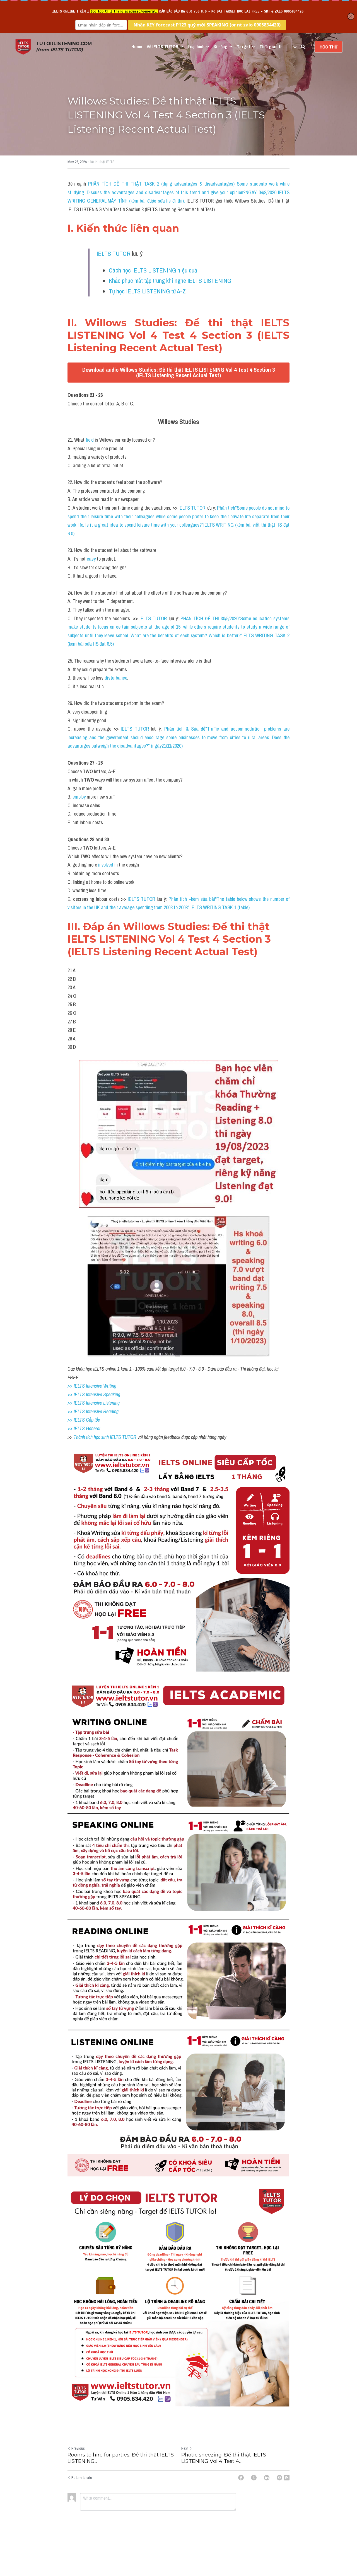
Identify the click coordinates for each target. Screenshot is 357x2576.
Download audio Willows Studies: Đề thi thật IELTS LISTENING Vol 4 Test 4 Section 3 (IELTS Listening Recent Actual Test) (178, 372)
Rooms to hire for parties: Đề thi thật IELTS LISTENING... (121, 2458)
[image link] (23, 46)
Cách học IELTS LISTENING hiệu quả (153, 270)
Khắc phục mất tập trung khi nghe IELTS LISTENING (170, 281)
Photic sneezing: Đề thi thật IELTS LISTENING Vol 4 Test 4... (224, 2458)
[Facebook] (241, 2478)
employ (80, 797)
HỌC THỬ (328, 47)
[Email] (279, 2478)
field (90, 440)
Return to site (82, 2478)
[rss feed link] (287, 2478)
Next (185, 2448)
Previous (78, 2448)
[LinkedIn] (267, 2478)
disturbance (116, 678)
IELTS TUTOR (114, 254)
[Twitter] (254, 2478)
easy (92, 559)
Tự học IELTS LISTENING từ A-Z (147, 291)
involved (106, 865)
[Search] (303, 47)
